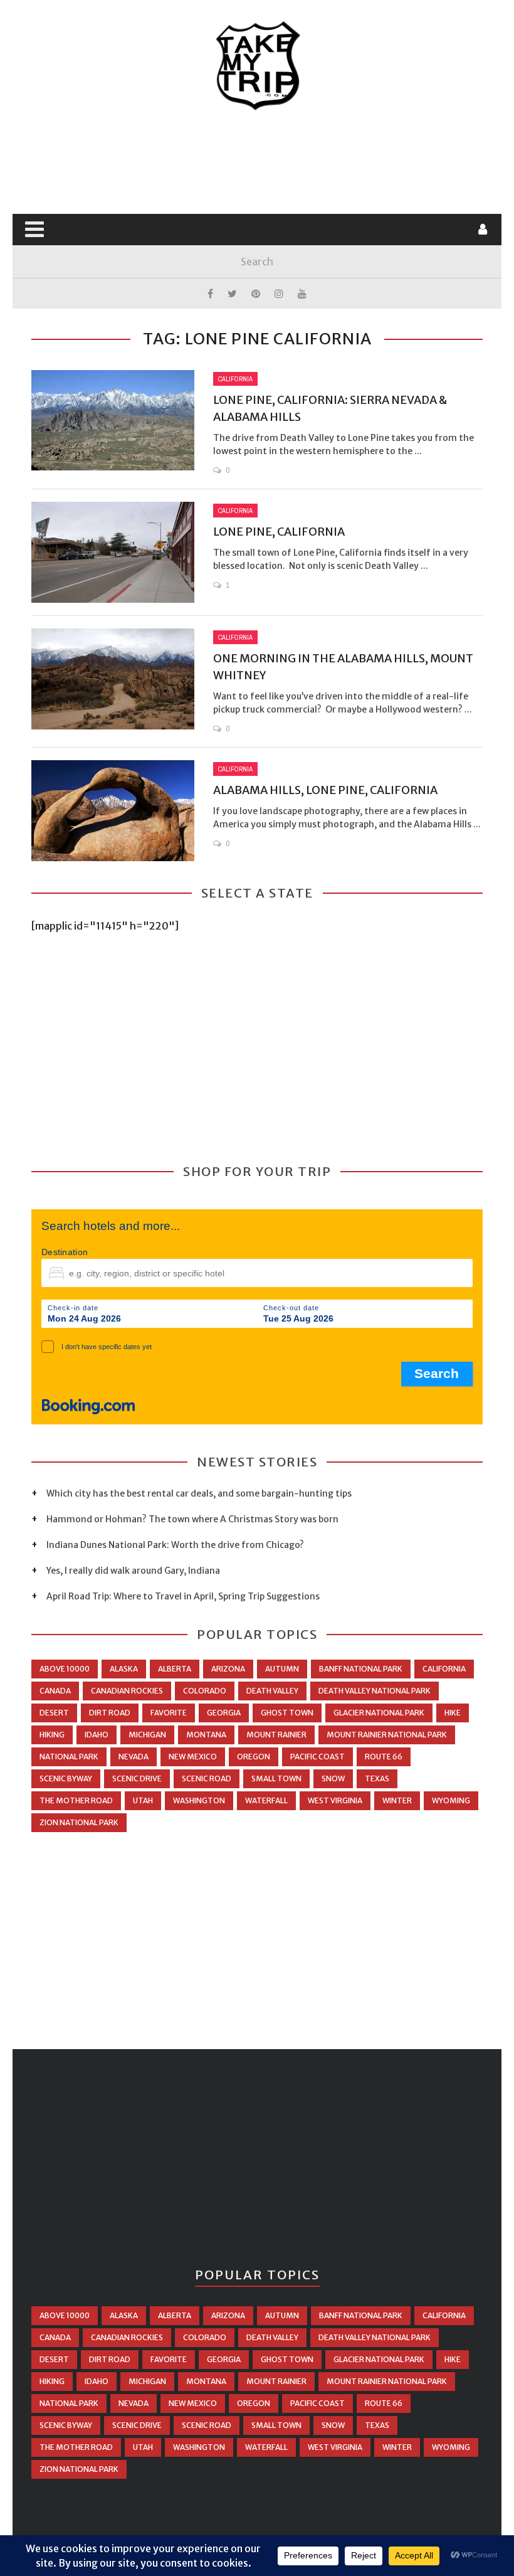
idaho (97, 1735)
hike (453, 1713)
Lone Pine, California (279, 532)
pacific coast (317, 1757)
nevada (134, 1757)
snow (333, 1778)
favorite (169, 1713)
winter (397, 1800)
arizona (228, 1669)
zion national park (79, 1822)
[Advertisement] (260, 163)
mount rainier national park (387, 1735)
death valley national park (375, 1691)
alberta (175, 1669)
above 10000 (65, 1669)
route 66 (384, 1757)
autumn (282, 1669)
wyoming (451, 1800)
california (444, 1669)
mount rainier (276, 1735)
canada (55, 1691)
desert (54, 1713)
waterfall (266, 1800)
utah (143, 1800)
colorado (205, 1691)
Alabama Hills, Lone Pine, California (325, 790)
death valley (272, 1691)
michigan (147, 1735)
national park (69, 1757)
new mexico (193, 1757)
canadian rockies (127, 1691)
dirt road (110, 1713)
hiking (52, 1735)
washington (199, 1800)
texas (377, 1778)
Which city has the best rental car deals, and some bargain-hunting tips (199, 1493)
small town (276, 1778)
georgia (224, 1713)
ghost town (287, 1713)
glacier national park (379, 1713)
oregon (254, 1757)
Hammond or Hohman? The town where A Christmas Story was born (192, 1519)
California (235, 379)
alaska (124, 1669)
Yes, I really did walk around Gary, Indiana (133, 1571)
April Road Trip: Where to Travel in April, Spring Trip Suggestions (183, 1596)
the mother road (76, 1800)
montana (206, 1735)
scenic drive (137, 1778)
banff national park (361, 1669)
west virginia (335, 1800)
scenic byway (66, 1778)
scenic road (207, 1778)
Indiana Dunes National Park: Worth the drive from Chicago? (175, 1545)
